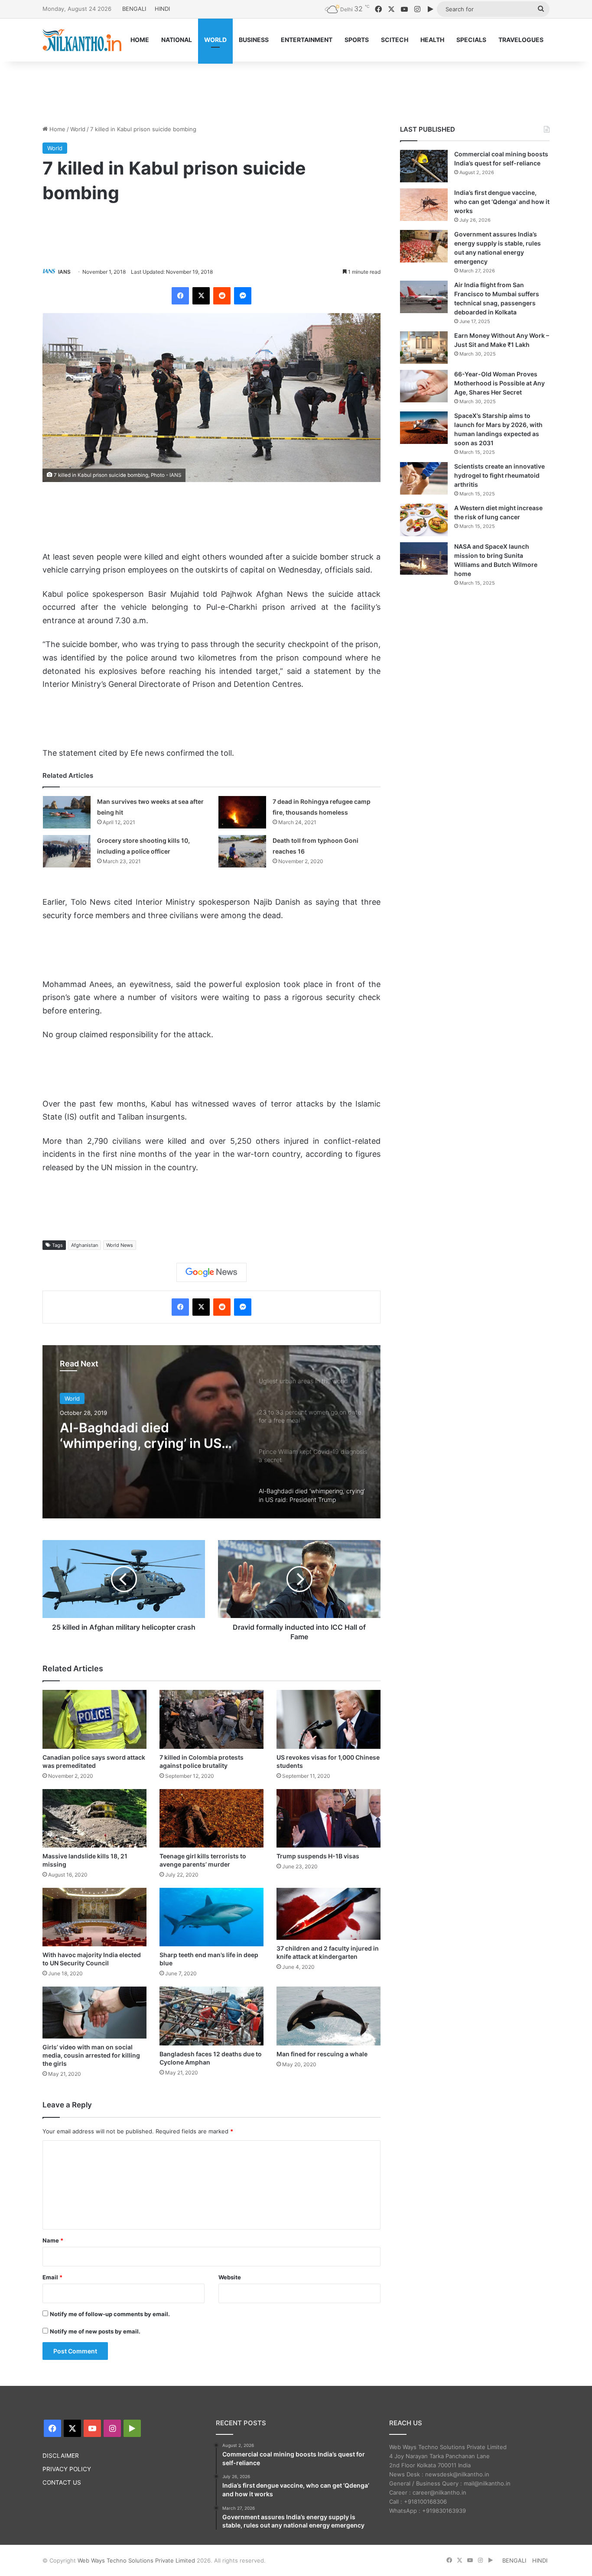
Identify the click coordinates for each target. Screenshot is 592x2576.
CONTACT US (62, 2482)
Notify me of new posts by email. (95, 2331)
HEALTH (432, 40)
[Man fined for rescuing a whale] (329, 2016)
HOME (140, 40)
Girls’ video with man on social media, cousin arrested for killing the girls (91, 2055)
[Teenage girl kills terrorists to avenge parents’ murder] (211, 1818)
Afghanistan (85, 1245)
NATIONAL (177, 40)
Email (52, 2277)
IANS (64, 272)
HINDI (162, 9)
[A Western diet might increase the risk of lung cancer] (424, 520)
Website (230, 2277)
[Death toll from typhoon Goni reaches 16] (242, 851)
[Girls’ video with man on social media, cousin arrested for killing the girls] (94, 2013)
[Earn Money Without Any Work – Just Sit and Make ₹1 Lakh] (424, 348)
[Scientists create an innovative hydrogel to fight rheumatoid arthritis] (424, 478)
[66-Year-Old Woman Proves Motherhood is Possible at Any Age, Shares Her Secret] (424, 386)
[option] (211, 1432)
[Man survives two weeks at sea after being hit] (67, 812)
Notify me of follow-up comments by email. (110, 2314)
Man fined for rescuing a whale (322, 2054)
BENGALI (134, 9)
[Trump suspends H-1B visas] (329, 1818)
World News (120, 1245)
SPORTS (357, 40)
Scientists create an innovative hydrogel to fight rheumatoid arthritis (499, 475)
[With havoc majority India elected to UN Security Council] (94, 1917)
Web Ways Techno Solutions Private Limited (136, 2560)
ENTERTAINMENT (307, 40)
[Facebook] (180, 296)
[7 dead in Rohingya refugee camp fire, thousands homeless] (242, 812)
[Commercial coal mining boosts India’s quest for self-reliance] (424, 166)
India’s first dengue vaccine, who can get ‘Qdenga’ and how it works (502, 202)
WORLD (215, 40)
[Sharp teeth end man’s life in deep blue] (211, 1917)
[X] (201, 296)
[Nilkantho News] (82, 40)
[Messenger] (243, 296)
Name (53, 2240)
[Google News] (211, 1272)
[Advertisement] (296, 90)
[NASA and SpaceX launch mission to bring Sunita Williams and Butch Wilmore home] (424, 558)
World (78, 129)
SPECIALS (471, 40)
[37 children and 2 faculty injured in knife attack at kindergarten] (329, 1914)
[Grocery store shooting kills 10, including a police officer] (67, 851)
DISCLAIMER (61, 2456)
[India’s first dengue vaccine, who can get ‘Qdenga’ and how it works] (424, 205)
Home (57, 129)
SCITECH (395, 40)
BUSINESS (254, 40)
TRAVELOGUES (521, 40)
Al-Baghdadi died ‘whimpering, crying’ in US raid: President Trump (141, 1435)
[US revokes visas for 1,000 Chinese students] (329, 1719)
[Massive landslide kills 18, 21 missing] (94, 1818)
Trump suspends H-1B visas (318, 1856)
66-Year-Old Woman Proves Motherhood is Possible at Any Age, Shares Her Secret (499, 383)
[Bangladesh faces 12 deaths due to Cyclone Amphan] (211, 2016)
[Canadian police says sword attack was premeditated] (94, 1719)
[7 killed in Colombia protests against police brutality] (211, 1719)
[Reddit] (222, 296)
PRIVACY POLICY (67, 2469)
